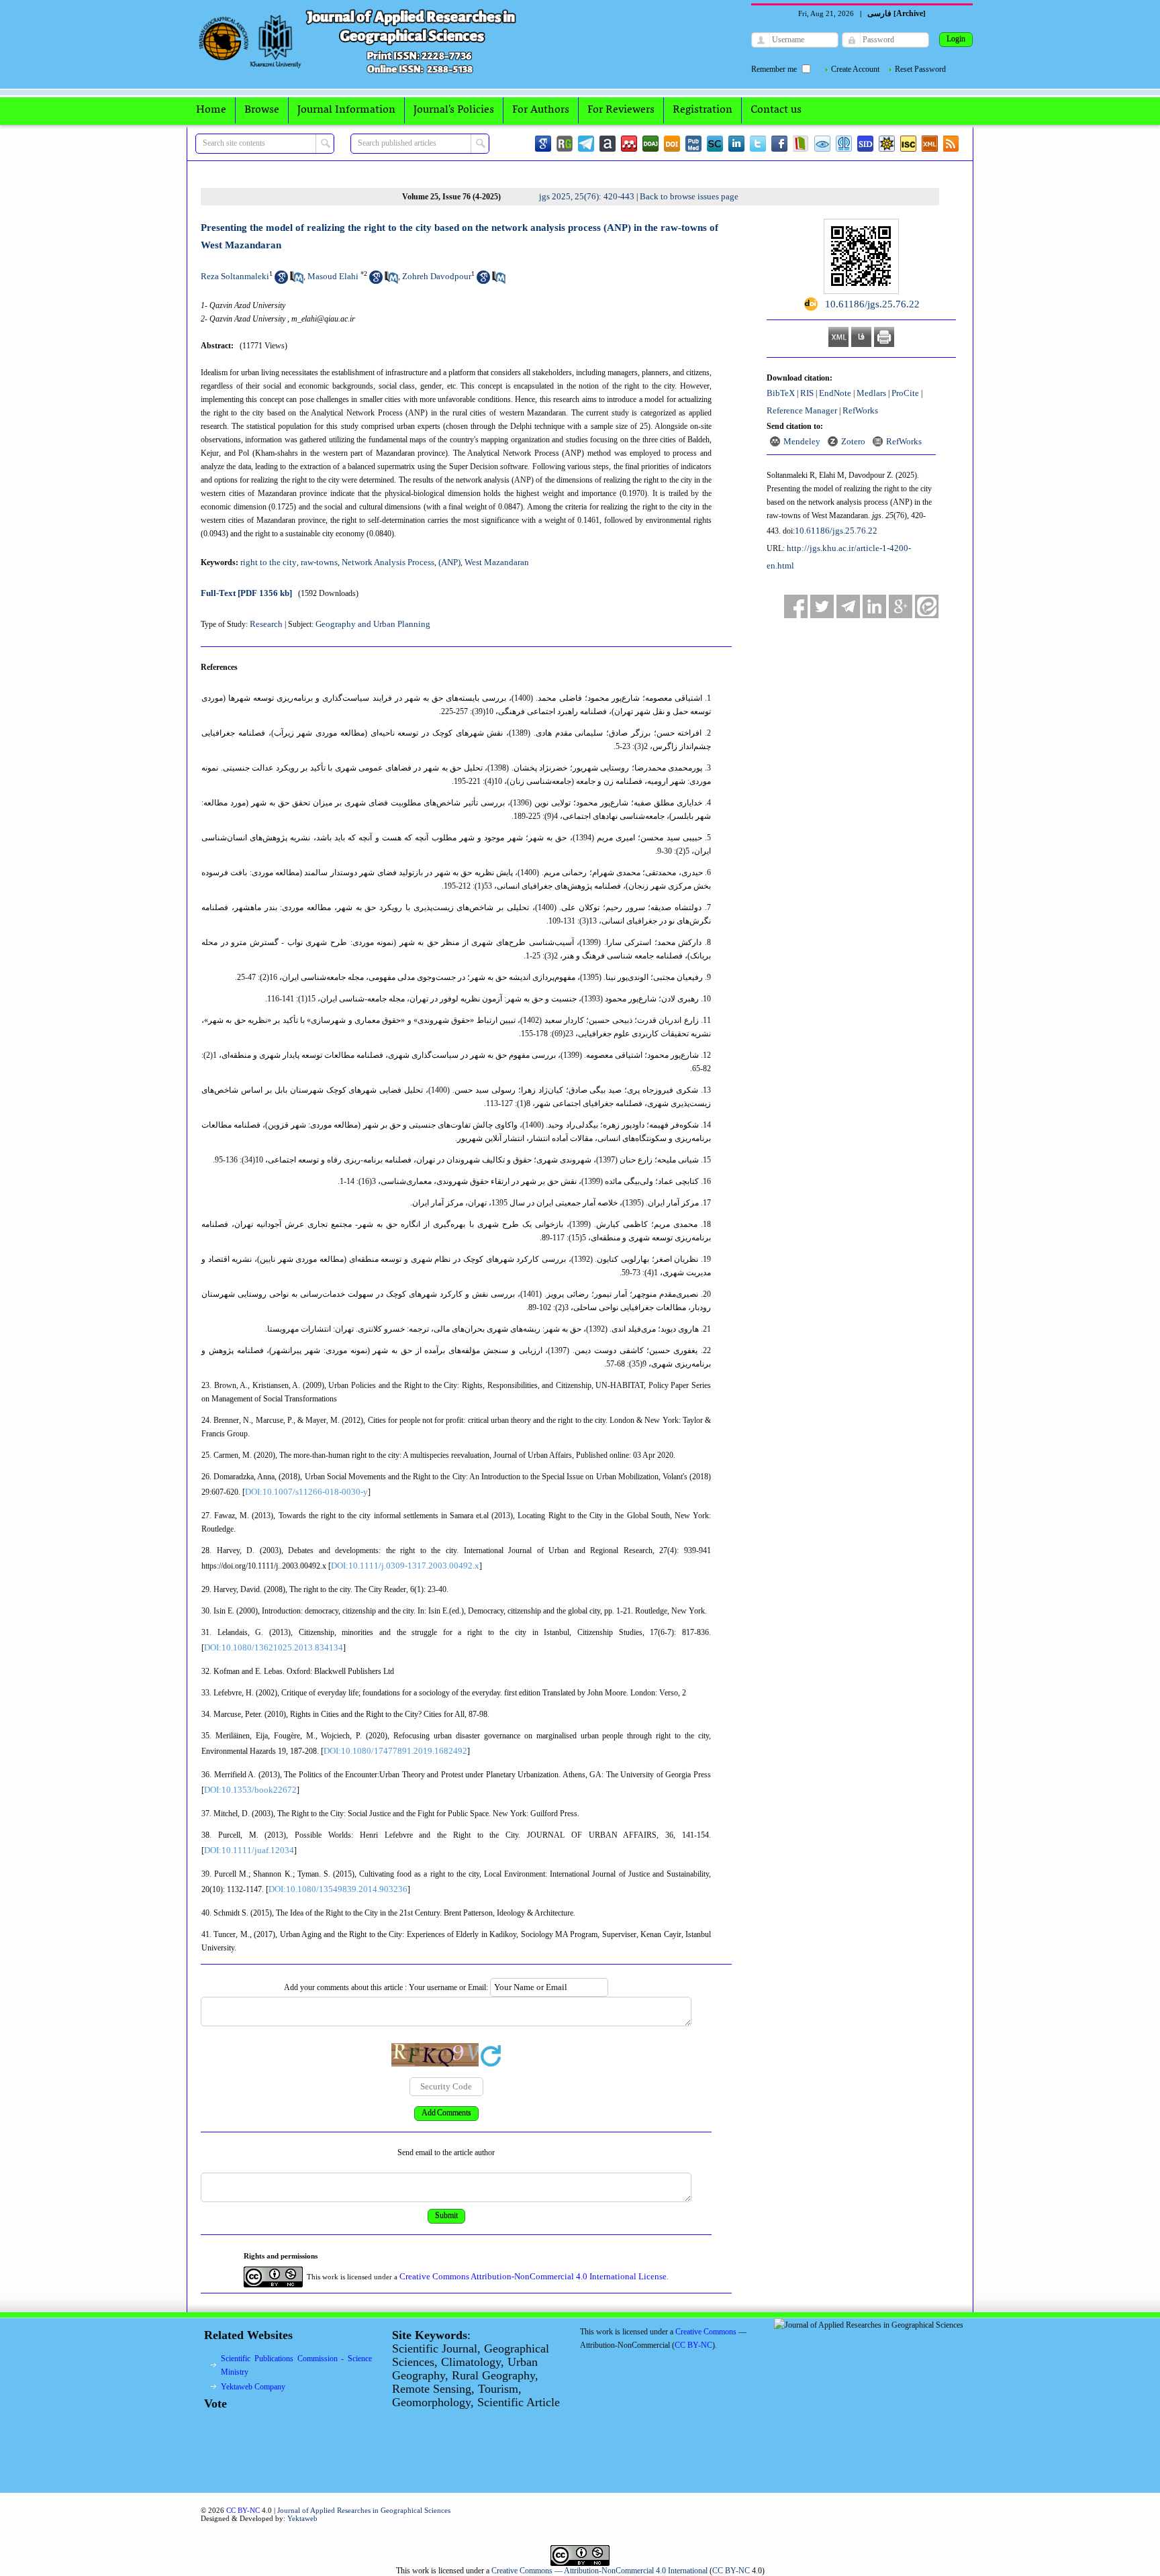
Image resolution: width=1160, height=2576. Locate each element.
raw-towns (319, 562)
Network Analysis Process (388, 562)
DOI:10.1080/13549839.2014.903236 (338, 1889)
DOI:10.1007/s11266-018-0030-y (306, 1492)
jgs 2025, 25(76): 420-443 (587, 196)
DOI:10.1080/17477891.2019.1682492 (395, 1751)
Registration (703, 110)
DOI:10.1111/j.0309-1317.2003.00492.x (405, 1566)
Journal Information (346, 110)
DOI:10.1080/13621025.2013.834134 (274, 1647)
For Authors (541, 110)
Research (266, 624)
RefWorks (860, 410)
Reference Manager (802, 410)
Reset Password (920, 69)
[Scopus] (715, 144)
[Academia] (608, 144)
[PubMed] (693, 144)
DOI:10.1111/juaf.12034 (249, 1850)
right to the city (269, 562)
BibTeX (781, 393)
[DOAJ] (650, 144)
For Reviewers (621, 110)
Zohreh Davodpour (437, 276)
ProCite (905, 393)
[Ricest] (887, 144)
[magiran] (801, 144)
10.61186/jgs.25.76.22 (836, 531)
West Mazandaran (497, 562)
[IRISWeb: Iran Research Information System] (822, 144)
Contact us (776, 110)
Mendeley (802, 441)
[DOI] (672, 144)
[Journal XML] (930, 144)
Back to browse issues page (689, 196)
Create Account (855, 69)
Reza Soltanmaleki (235, 276)
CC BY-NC (731, 2571)
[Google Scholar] (543, 144)
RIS (807, 393)
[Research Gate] (565, 144)
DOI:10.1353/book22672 (250, 1790)
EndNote (835, 393)
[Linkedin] (736, 144)
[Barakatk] (844, 144)
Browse (262, 110)
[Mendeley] (629, 144)
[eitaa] (927, 606)
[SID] (865, 144)
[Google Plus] (901, 606)
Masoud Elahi (333, 276)
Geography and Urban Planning (373, 624)
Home (211, 110)
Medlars (871, 393)
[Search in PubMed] (297, 281)
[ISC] (908, 144)
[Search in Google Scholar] (281, 281)
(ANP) (449, 562)
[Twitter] (758, 144)
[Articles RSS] (951, 144)
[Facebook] (779, 144)
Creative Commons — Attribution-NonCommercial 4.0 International (599, 2571)
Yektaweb (302, 2518)
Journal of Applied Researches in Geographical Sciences (364, 2510)
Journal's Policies (454, 110)
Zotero (853, 441)
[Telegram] (586, 144)
